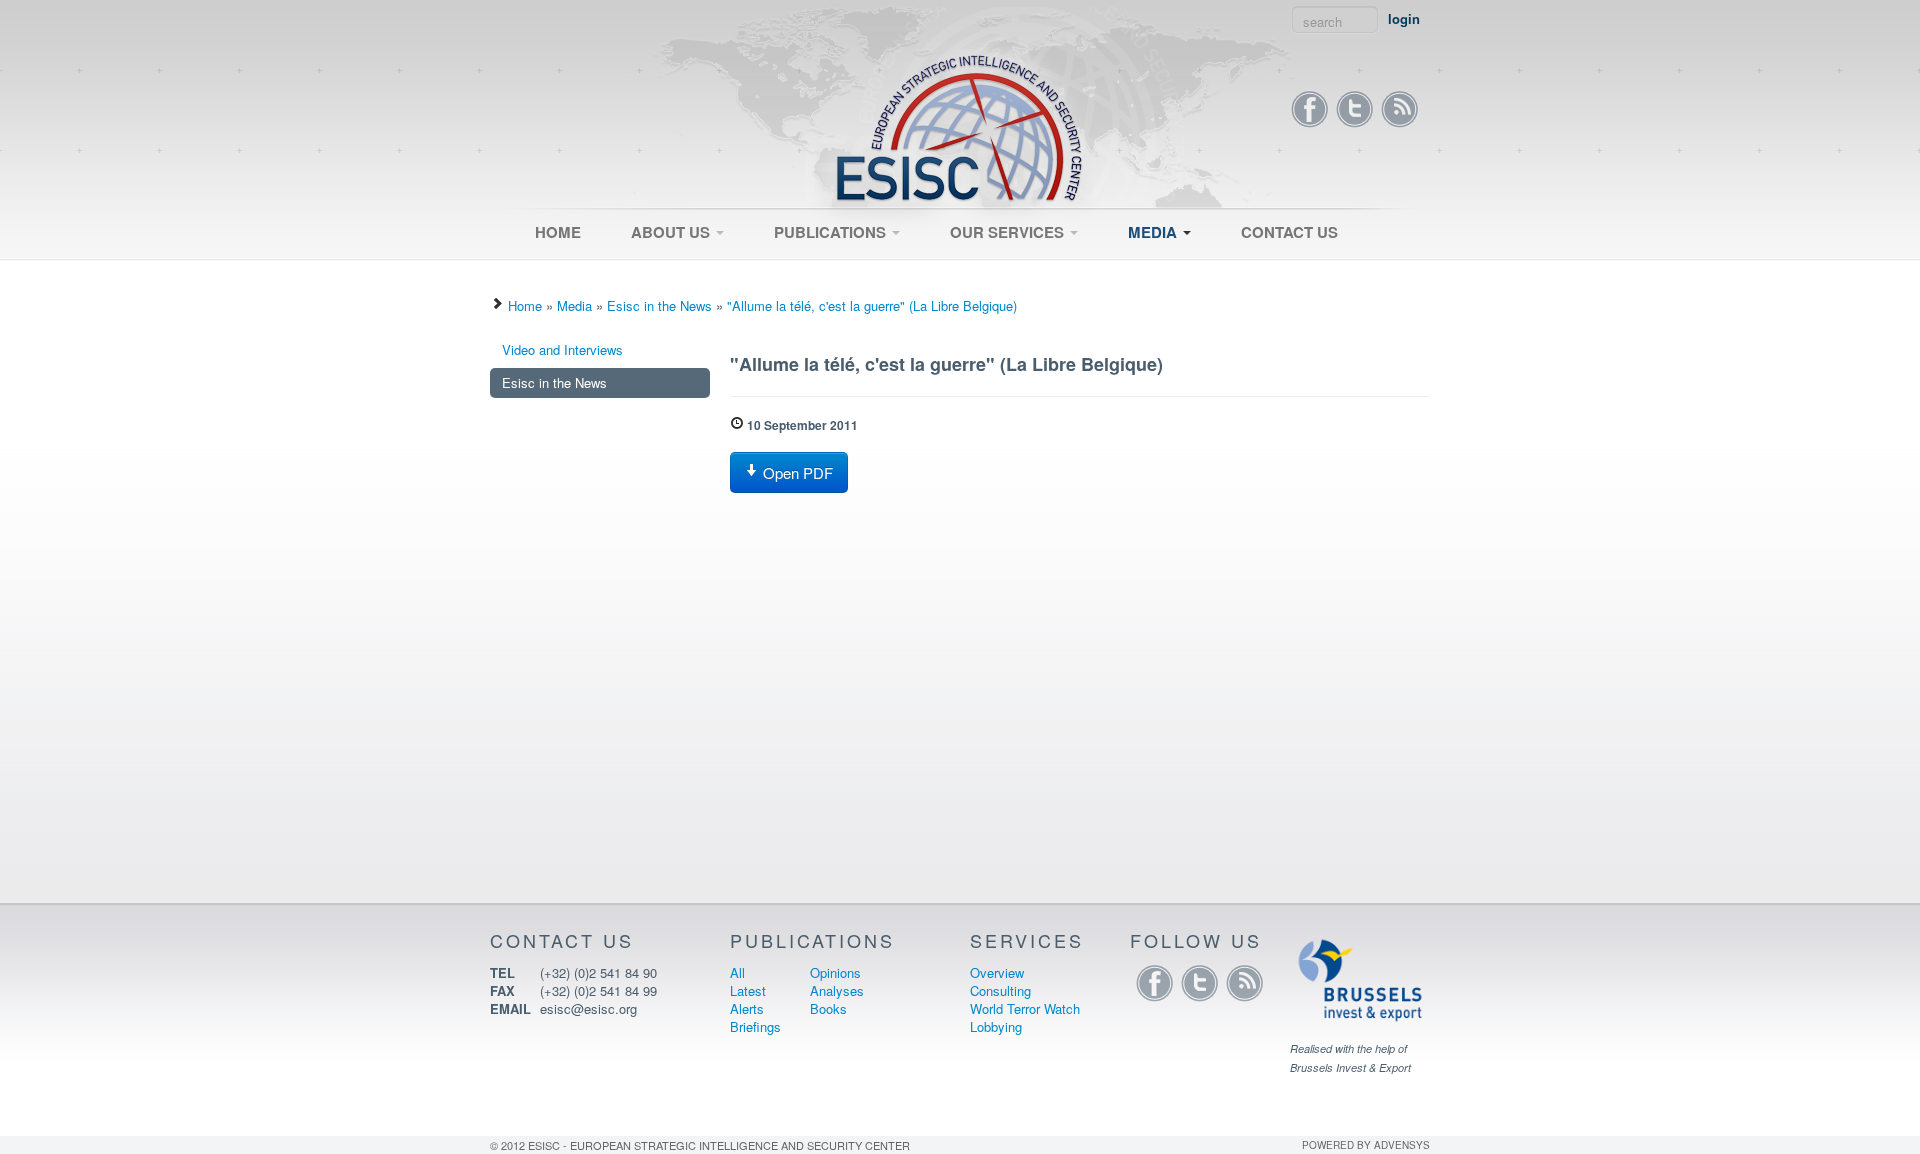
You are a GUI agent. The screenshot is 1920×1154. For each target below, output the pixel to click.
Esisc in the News (1171, 273)
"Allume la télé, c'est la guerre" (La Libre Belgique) (872, 305)
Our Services (1009, 232)
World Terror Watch (1025, 1008)
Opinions (835, 972)
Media (1154, 232)
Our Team (650, 273)
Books (828, 1008)
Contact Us (1289, 232)
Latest (783, 273)
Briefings (755, 1026)
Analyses (837, 990)
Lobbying (996, 1026)
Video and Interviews (1179, 267)
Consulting (971, 273)
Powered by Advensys (1366, 1145)
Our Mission (657, 267)
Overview (968, 267)
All (772, 267)
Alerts (747, 1008)
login (1404, 19)
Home (558, 232)
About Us (672, 232)
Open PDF (796, 472)
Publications (832, 232)
